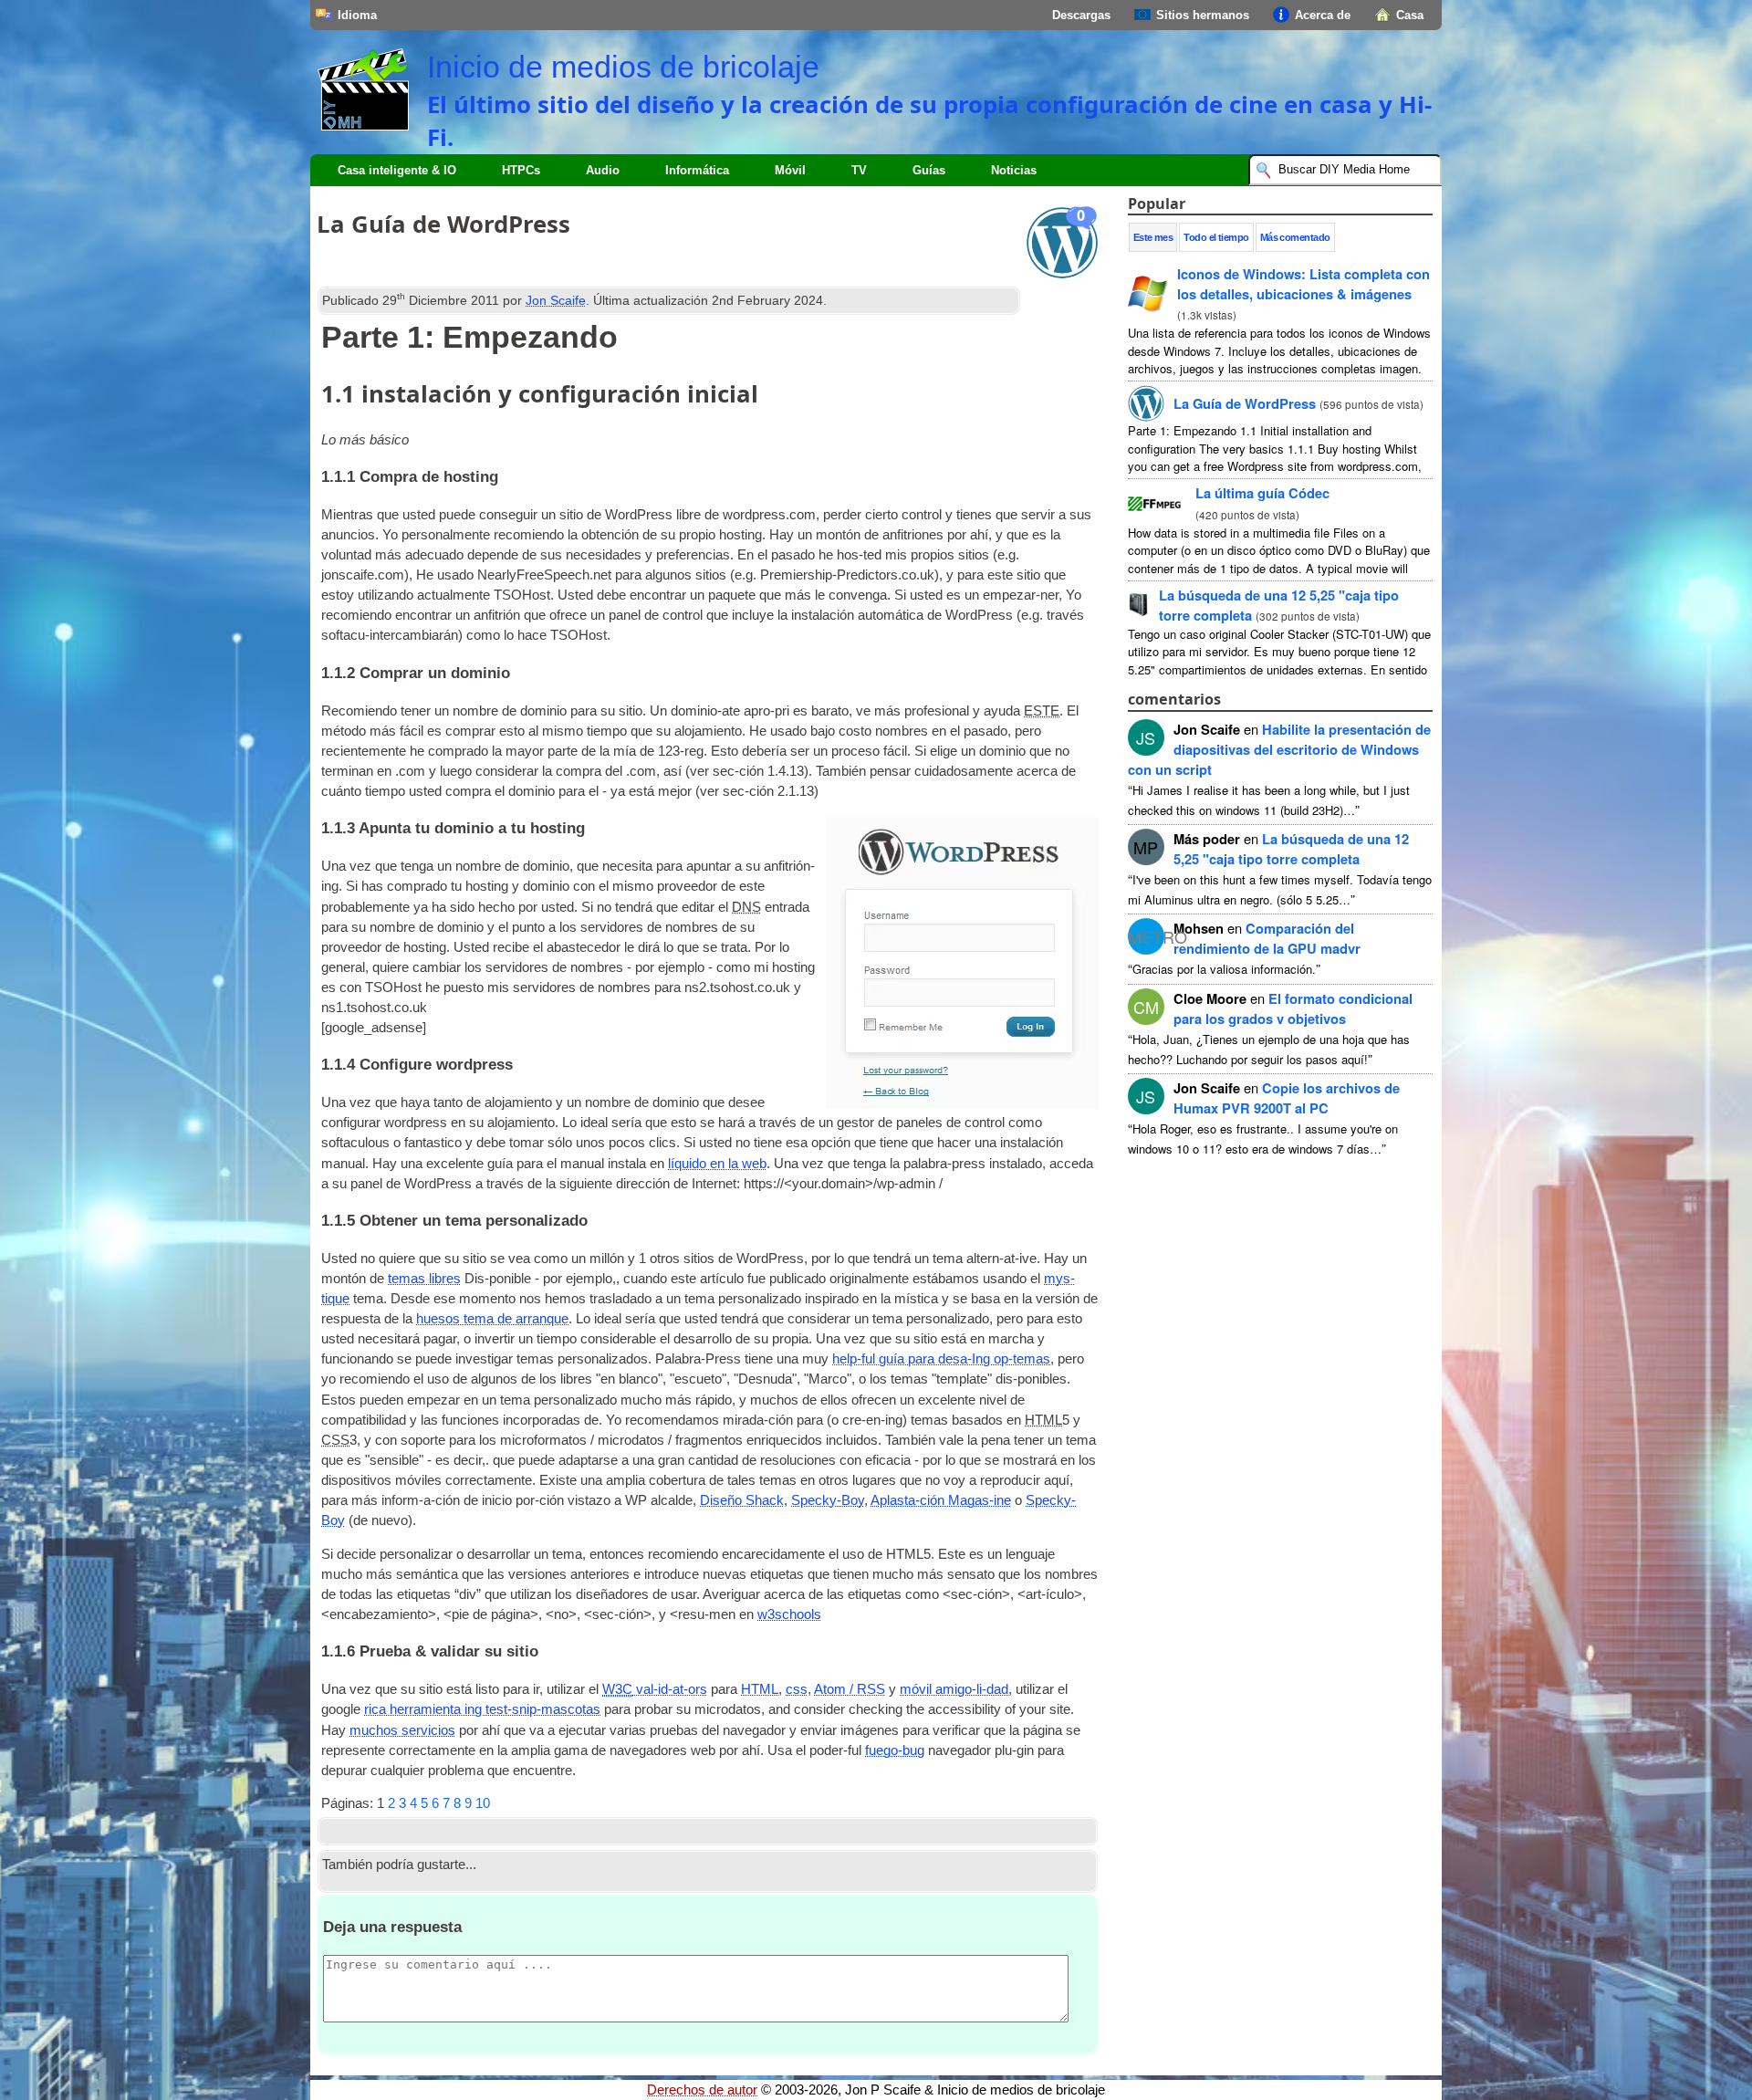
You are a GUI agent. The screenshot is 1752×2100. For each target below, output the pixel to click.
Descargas (1081, 15)
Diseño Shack (742, 1500)
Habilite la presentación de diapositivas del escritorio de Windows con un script (1279, 749)
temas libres (424, 1279)
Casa (1410, 15)
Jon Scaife (556, 300)
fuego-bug (895, 1750)
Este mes (1153, 237)
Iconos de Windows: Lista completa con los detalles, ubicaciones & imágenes (1304, 284)
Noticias (1014, 170)
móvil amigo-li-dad (954, 1689)
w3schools (789, 1614)
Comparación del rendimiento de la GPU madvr (1267, 938)
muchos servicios (402, 1730)
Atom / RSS (850, 1689)
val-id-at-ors (655, 1689)
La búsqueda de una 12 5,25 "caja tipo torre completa (1291, 849)
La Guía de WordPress (1245, 403)
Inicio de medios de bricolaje (623, 67)
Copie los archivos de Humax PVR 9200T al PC (1287, 1098)
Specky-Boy (828, 1500)
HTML (760, 1689)
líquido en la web (717, 1164)
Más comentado (1295, 237)
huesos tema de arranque (492, 1319)
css (797, 1689)
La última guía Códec (1262, 493)
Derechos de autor (702, 2090)
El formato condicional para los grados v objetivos (1293, 1008)
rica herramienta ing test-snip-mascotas (482, 1709)
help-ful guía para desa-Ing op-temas (941, 1359)
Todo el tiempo (1216, 237)
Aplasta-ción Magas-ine (941, 1500)
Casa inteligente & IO (397, 170)
